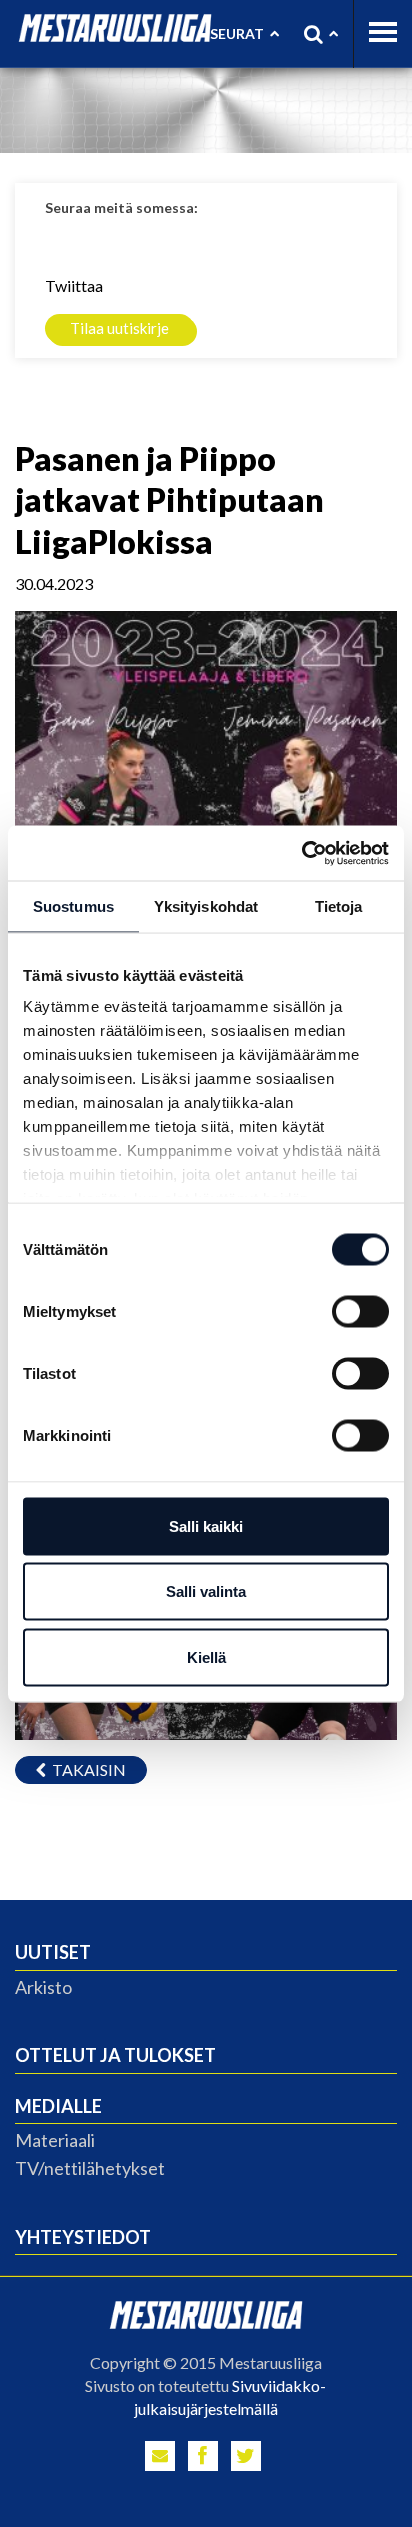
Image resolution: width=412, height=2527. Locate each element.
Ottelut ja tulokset (115, 2055)
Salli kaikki (206, 1525)
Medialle (58, 2106)
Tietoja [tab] (339, 906)
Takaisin (86, 1769)
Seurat (237, 33)
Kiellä (206, 1656)
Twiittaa (74, 285)
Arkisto (43, 1987)
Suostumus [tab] (73, 906)
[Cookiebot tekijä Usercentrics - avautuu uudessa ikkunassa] (301, 853)
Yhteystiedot (83, 2237)
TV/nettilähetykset (90, 2168)
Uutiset (53, 1952)
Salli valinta (206, 1591)
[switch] (360, 1311)
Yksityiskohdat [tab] (206, 906)
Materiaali (55, 2140)
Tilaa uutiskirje (119, 328)
